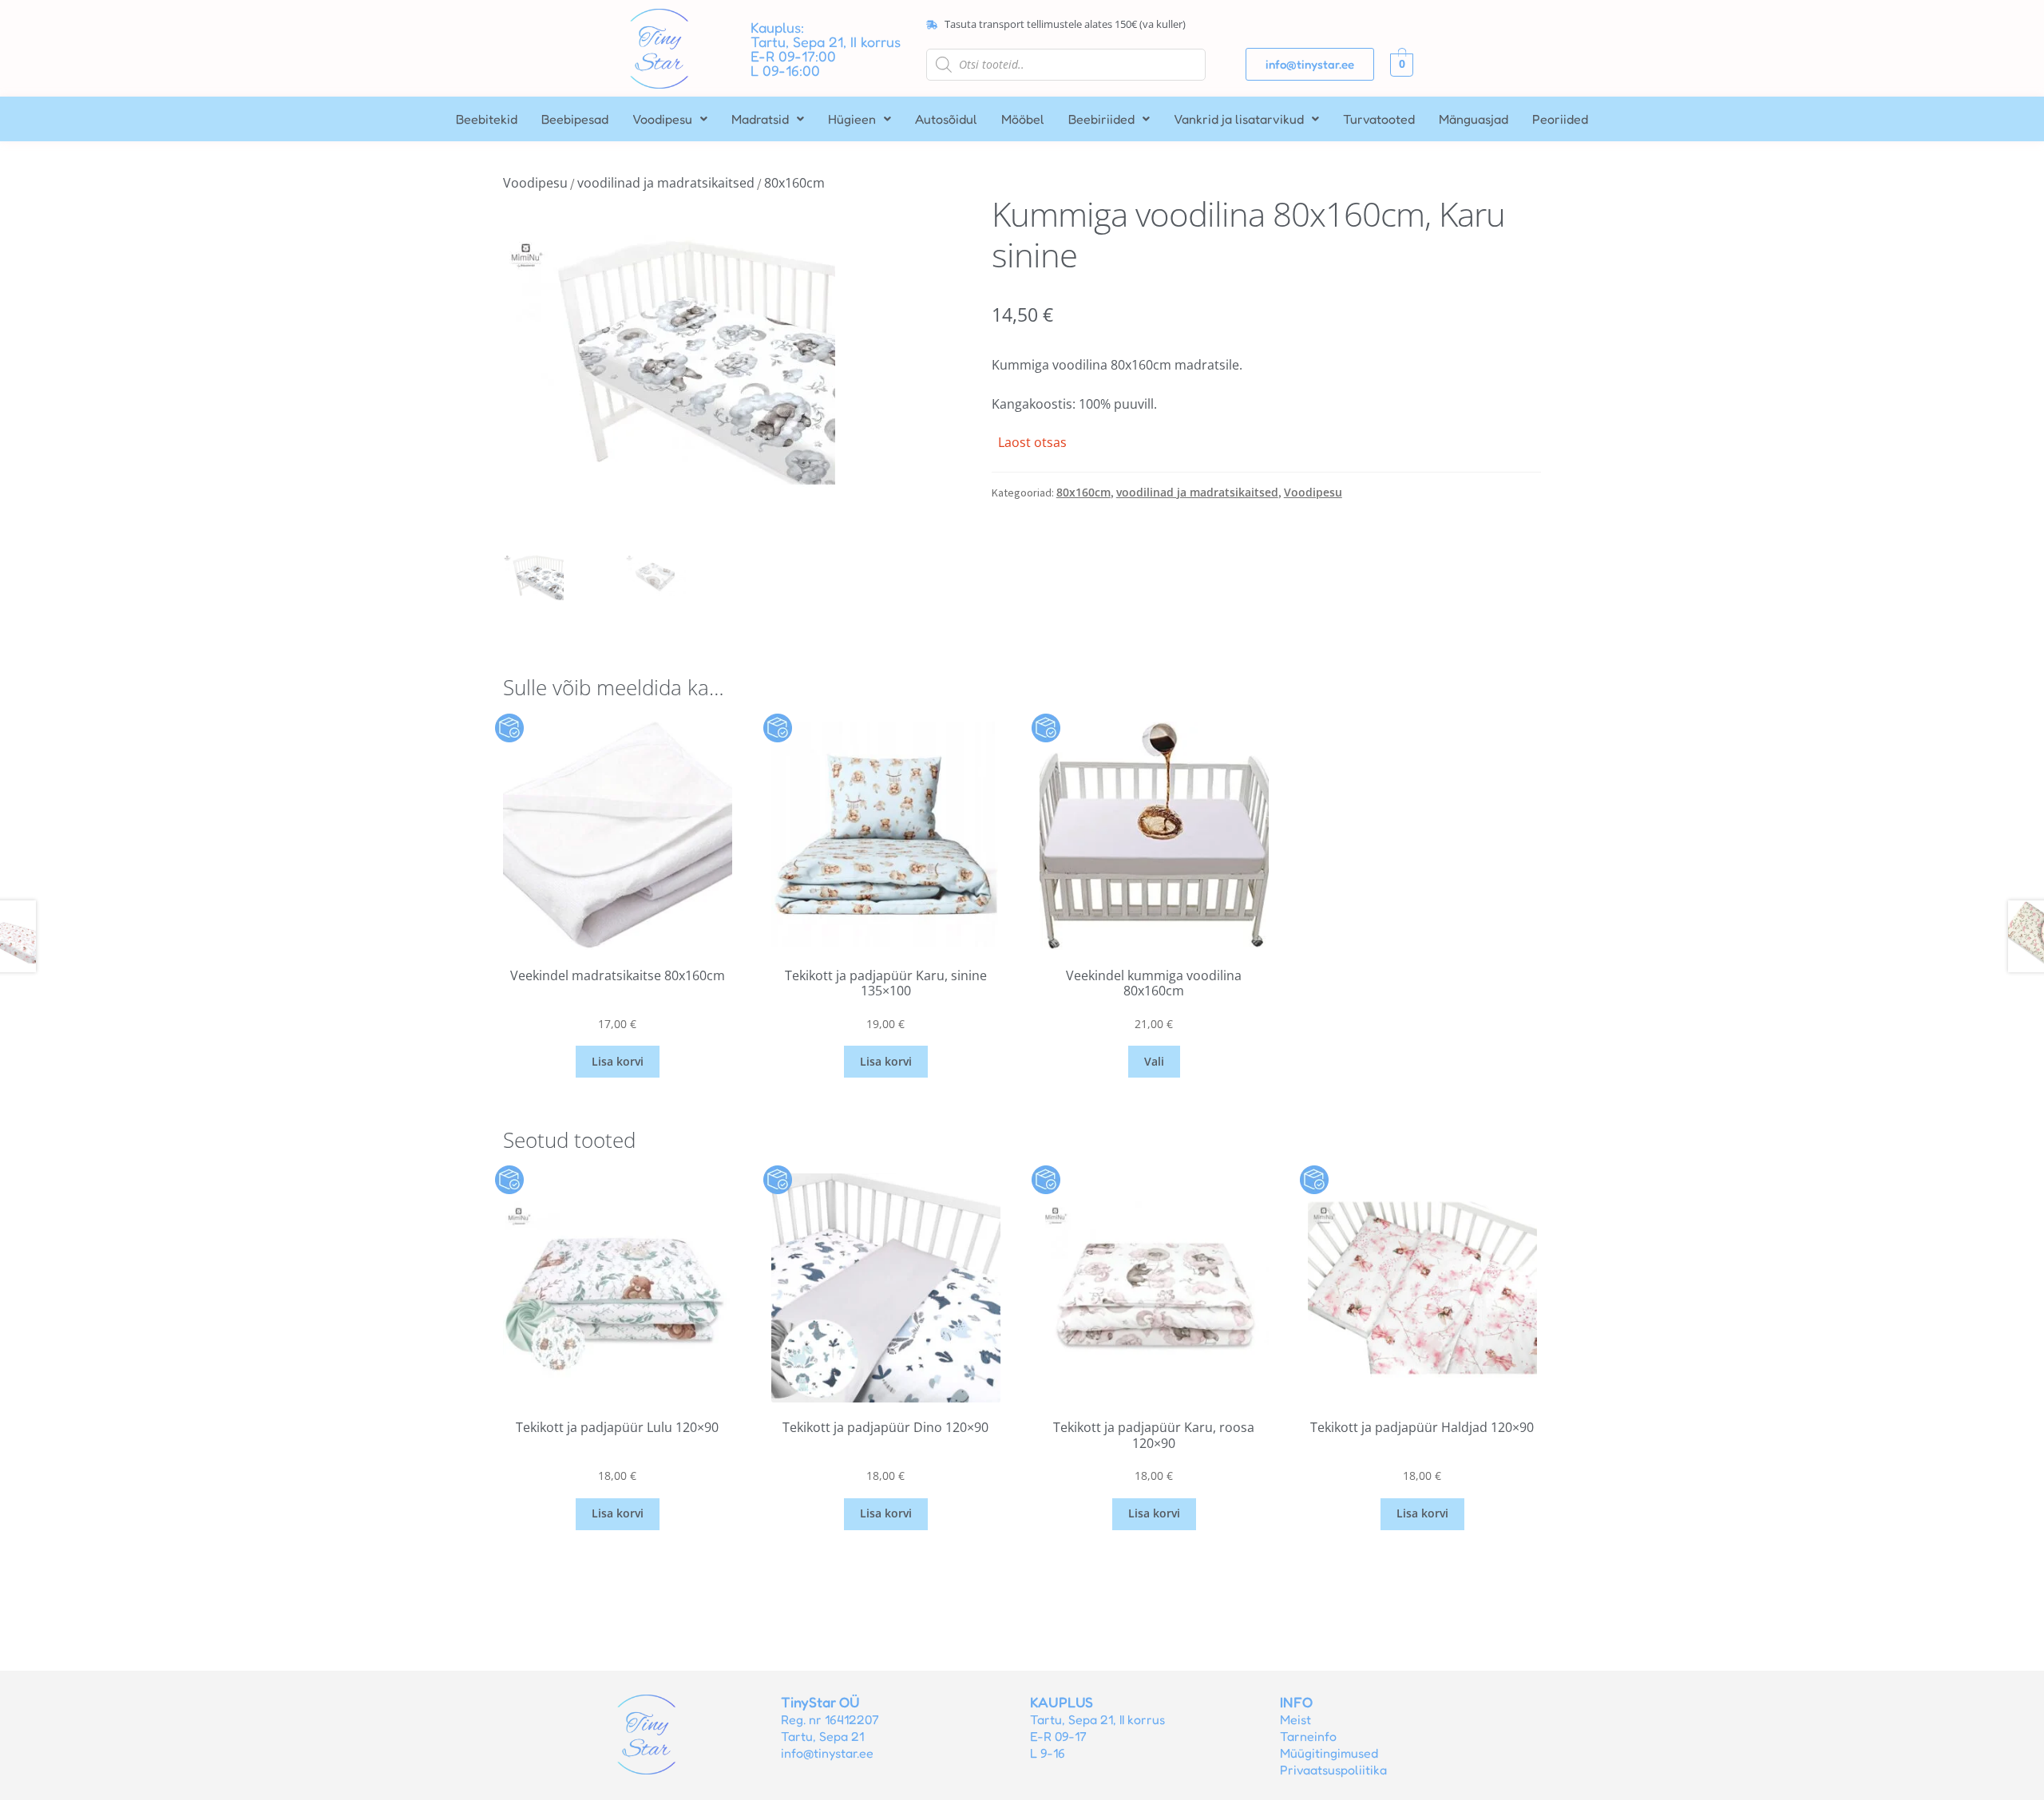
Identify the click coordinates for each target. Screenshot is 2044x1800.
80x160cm (794, 183)
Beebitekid (487, 119)
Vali (1154, 1061)
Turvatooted (1379, 119)
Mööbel (1023, 119)
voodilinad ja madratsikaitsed (666, 183)
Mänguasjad (1474, 119)
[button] (670, 119)
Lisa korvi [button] (618, 1061)
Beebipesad (575, 119)
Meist (1295, 1719)
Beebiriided (1101, 119)
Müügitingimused (1329, 1753)
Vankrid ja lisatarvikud (1239, 119)
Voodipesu (662, 119)
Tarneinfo (1308, 1736)
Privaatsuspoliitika (1333, 1770)
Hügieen (852, 119)
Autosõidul (946, 119)
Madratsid (760, 119)
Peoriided (1560, 119)
